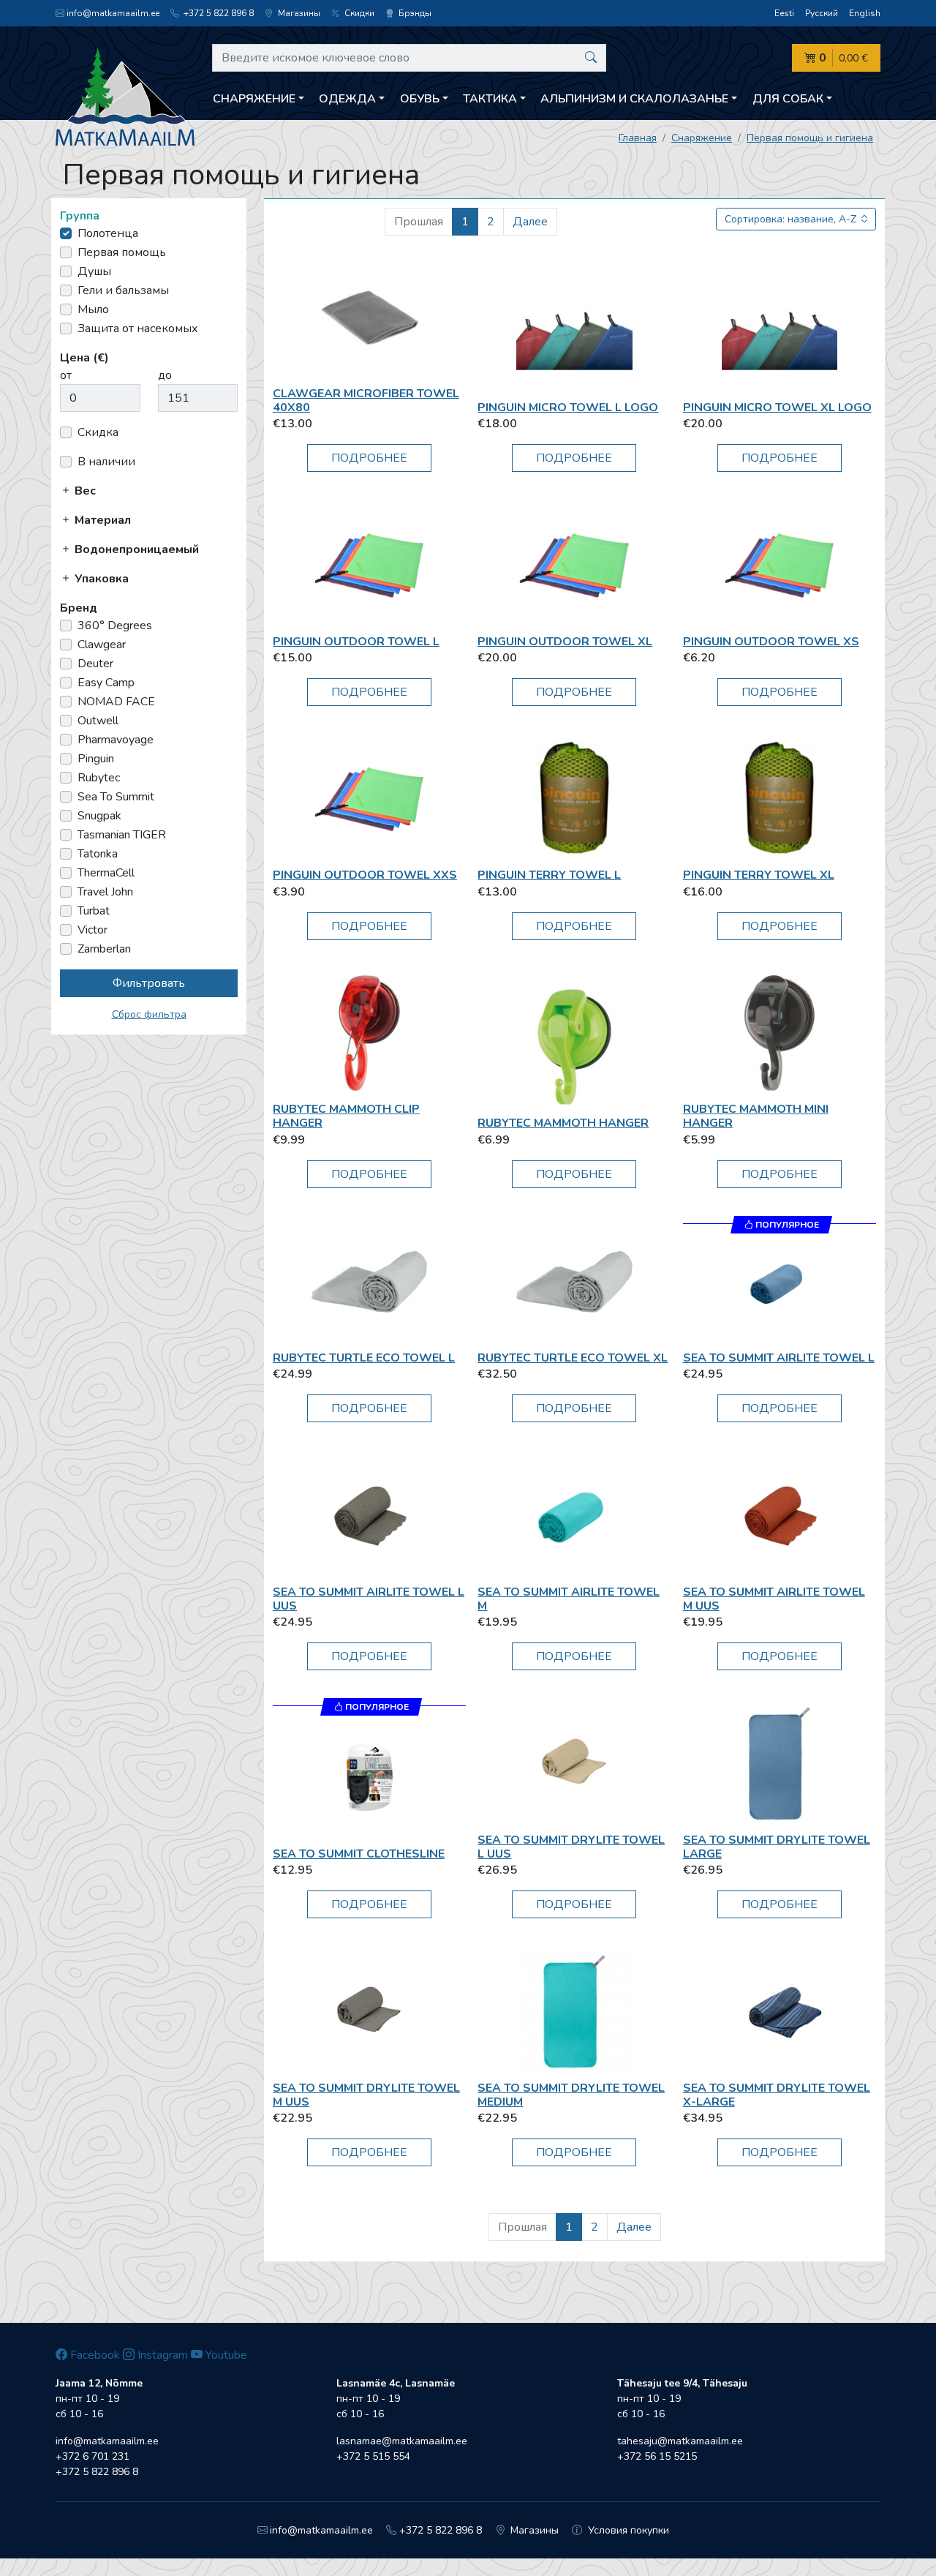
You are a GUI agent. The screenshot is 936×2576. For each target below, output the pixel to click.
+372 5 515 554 (373, 2456)
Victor (93, 930)
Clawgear (102, 645)
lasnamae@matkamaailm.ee (402, 2441)
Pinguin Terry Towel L (549, 875)
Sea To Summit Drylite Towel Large (777, 1847)
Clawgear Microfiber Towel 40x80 (366, 401)
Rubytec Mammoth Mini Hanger (756, 1116)
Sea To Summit (116, 797)
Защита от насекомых (138, 328)
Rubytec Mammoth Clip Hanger (346, 1116)
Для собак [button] (788, 99)
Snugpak (99, 816)
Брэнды (414, 13)
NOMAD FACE (116, 702)
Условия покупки (627, 2530)
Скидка (98, 432)
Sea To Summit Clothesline (359, 1854)
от (66, 375)
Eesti (784, 13)
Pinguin (96, 759)
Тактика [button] (490, 99)
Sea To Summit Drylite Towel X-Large (777, 2095)
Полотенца (108, 233)
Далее (530, 222)
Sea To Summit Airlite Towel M (569, 1599)
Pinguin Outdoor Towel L (356, 642)
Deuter (95, 664)
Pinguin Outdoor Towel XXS (365, 875)
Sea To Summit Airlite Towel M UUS (774, 1599)
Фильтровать (149, 983)
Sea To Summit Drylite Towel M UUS (366, 2095)
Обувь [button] (420, 99)
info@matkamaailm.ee (113, 13)
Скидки (358, 13)
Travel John (105, 892)
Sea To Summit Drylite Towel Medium (571, 2095)
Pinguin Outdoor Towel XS (771, 642)
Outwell (98, 721)
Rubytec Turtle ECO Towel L (364, 1358)
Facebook (94, 2355)
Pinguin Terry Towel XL (759, 875)
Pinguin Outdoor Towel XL (565, 642)
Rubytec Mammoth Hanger (563, 1123)
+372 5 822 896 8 (218, 13)
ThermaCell (106, 873)
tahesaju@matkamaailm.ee (680, 2441)
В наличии (106, 462)
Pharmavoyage (116, 740)
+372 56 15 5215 (657, 2456)
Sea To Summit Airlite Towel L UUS (369, 1599)
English (865, 13)
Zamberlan (104, 949)
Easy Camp (106, 683)
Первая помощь (122, 252)
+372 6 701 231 (93, 2456)
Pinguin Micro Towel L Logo (568, 408)
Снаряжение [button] (254, 99)
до (165, 375)
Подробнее (369, 458)
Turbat (94, 911)
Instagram (161, 2355)
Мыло (93, 309)
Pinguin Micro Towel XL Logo (777, 408)
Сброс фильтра (149, 1014)
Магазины (298, 13)
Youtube (225, 2355)
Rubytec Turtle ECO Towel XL (573, 1358)
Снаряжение (702, 138)
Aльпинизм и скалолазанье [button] (634, 99)
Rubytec (99, 778)
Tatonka (98, 854)
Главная (638, 138)
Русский (822, 13)
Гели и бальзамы (123, 290)
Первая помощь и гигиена (810, 138)
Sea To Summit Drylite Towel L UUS (571, 1847)
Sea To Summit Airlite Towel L (779, 1358)
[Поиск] (591, 58)
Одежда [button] (347, 99)
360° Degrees (115, 626)
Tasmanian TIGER (122, 835)
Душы (94, 271)
